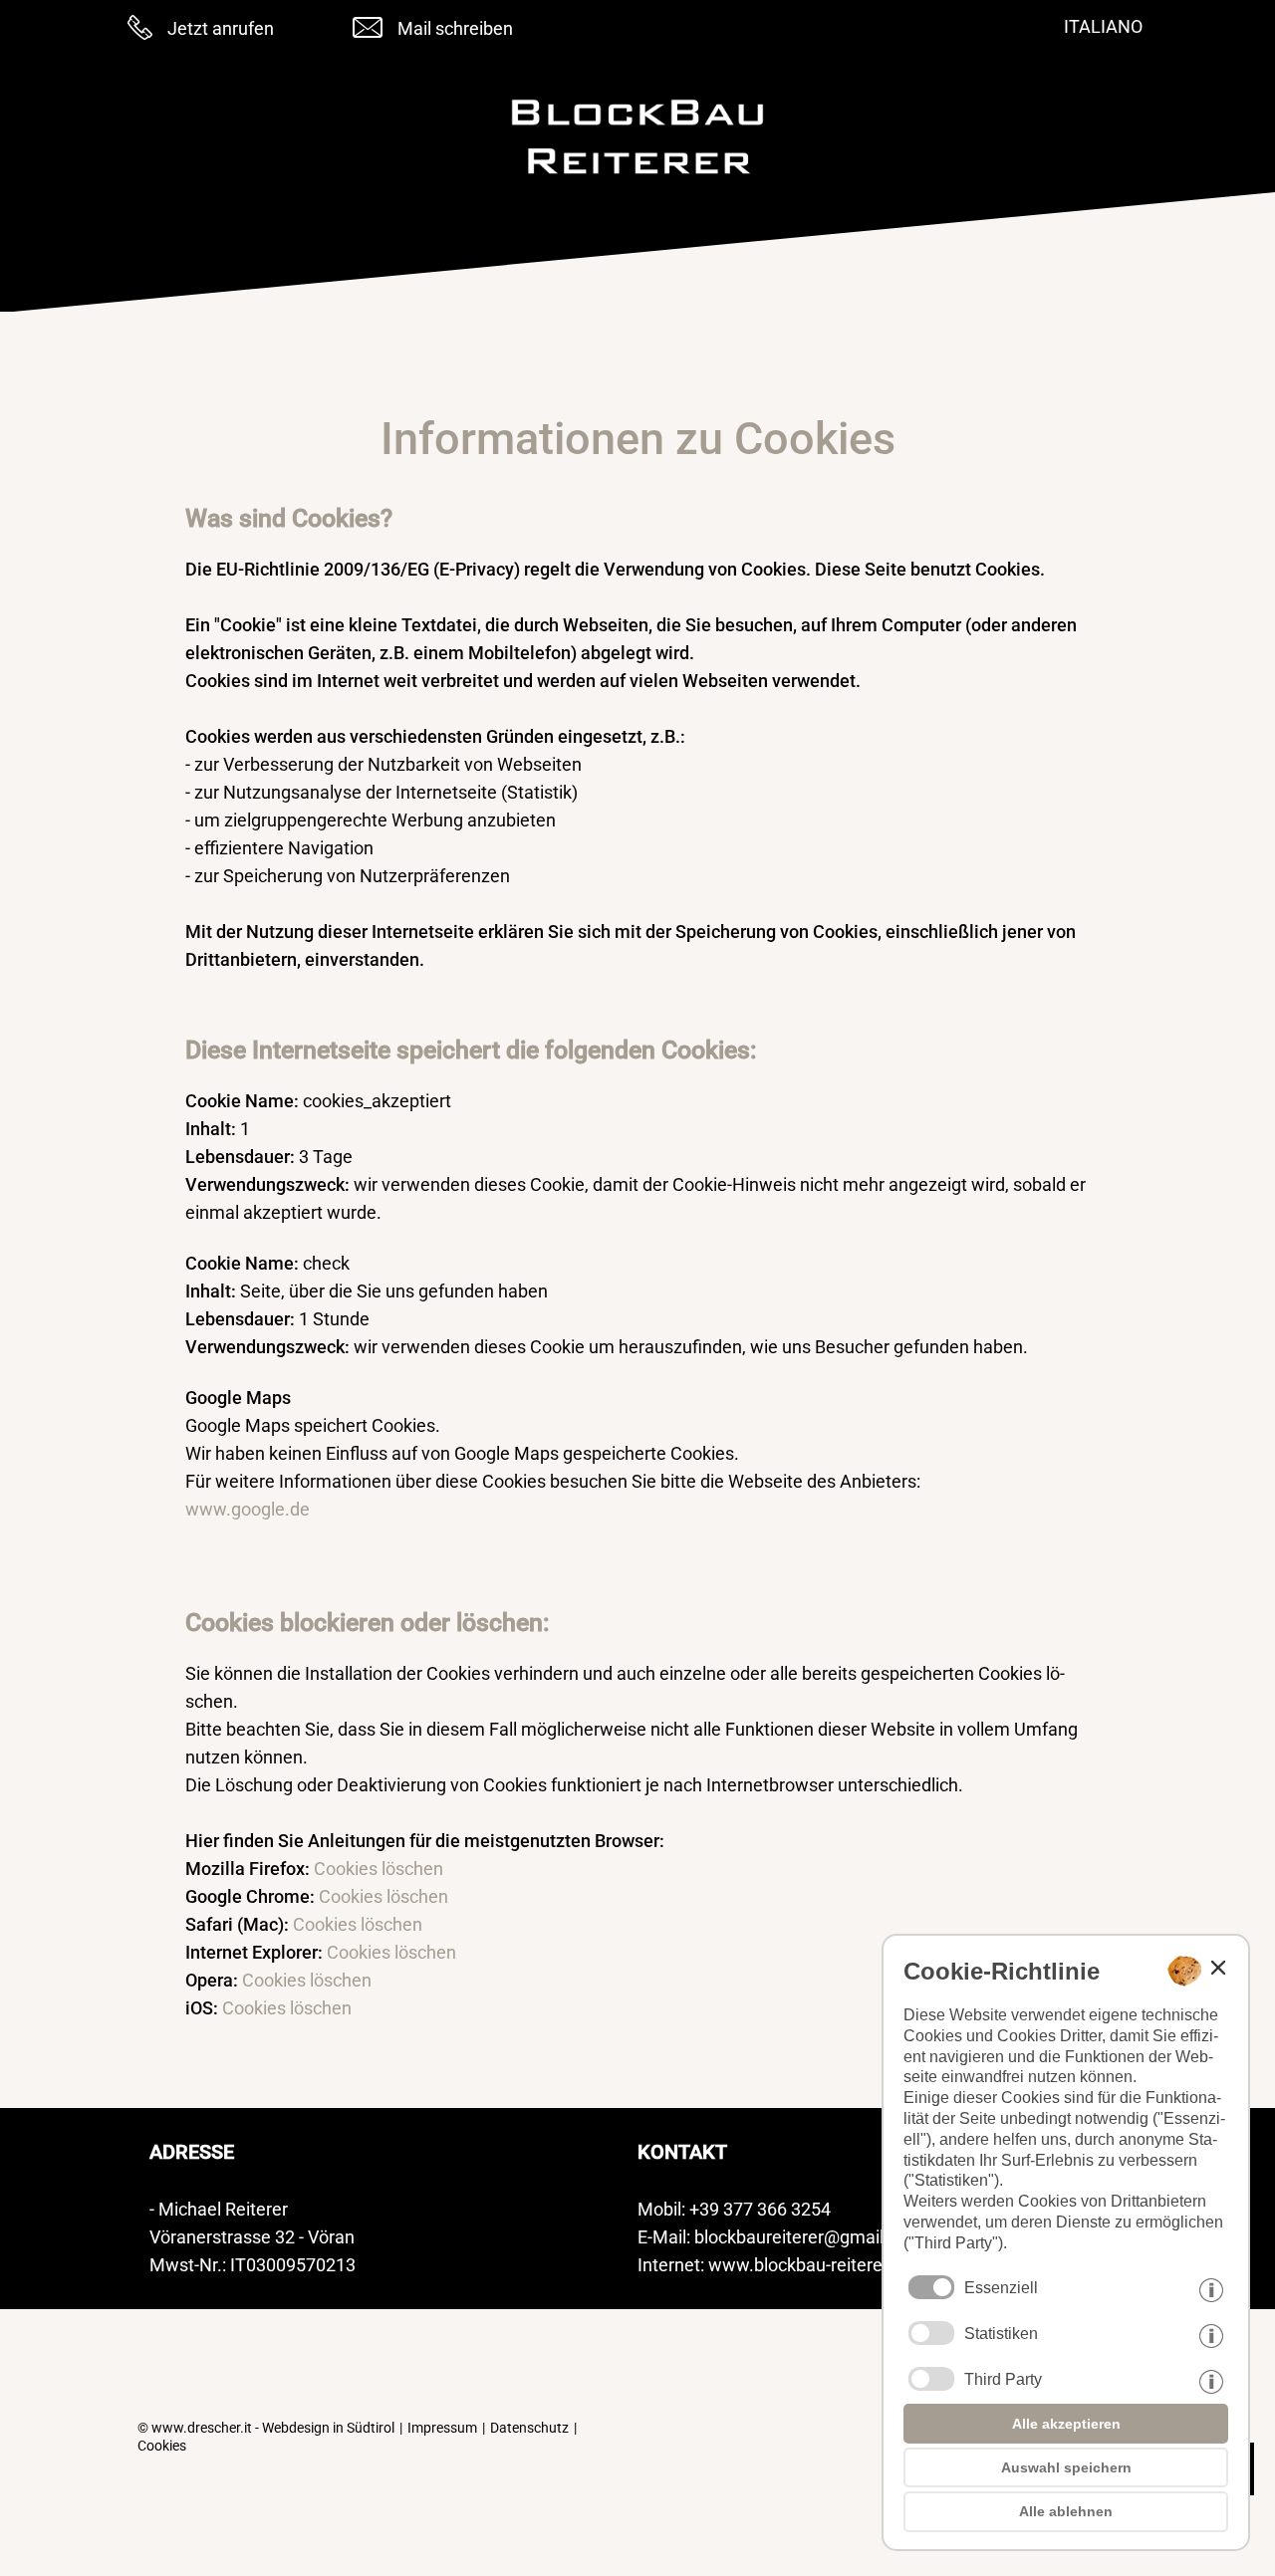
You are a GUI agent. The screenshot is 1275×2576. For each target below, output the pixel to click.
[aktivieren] (931, 2333)
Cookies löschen (379, 1869)
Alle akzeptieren (1066, 2424)
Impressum (442, 2428)
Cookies (162, 2446)
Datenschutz (529, 2428)
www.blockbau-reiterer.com (818, 2265)
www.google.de (248, 1509)
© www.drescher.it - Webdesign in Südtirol (266, 2428)
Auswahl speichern (1066, 2467)
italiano (1103, 26)
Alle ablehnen (1066, 2511)
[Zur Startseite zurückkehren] (637, 181)
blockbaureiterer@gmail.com (809, 2237)
